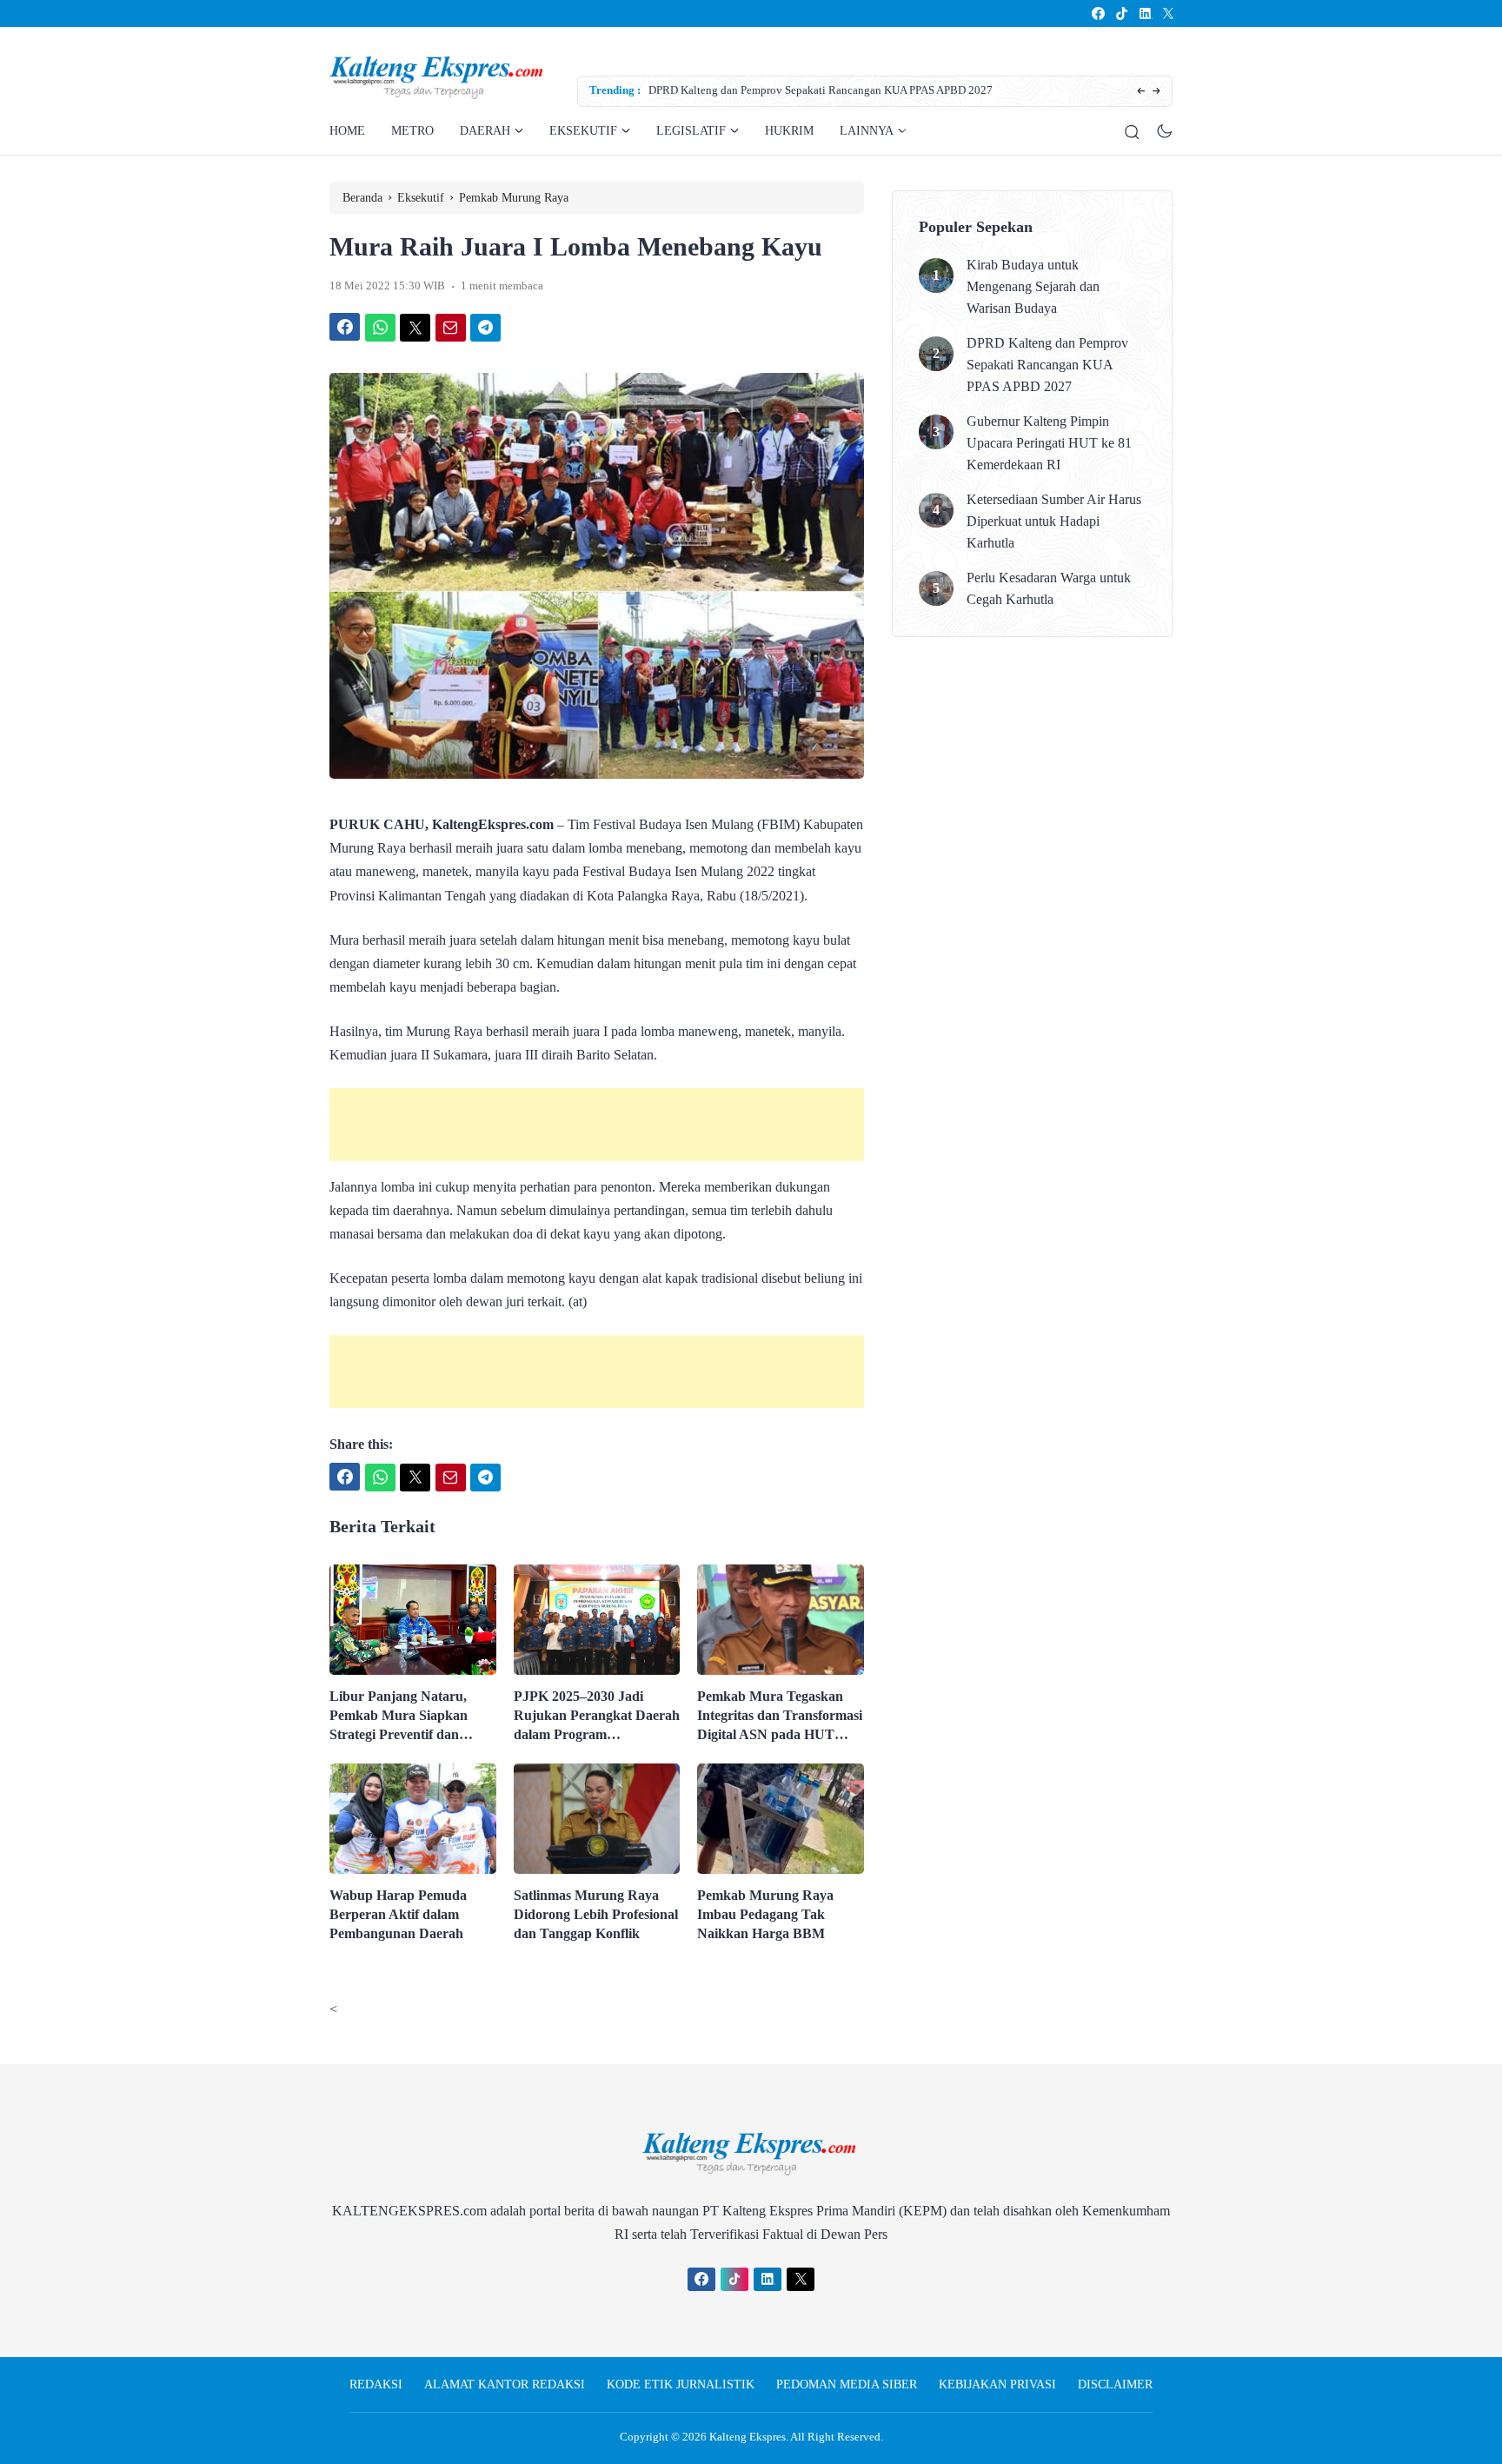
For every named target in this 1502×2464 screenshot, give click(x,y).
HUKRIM (789, 131)
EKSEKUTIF (583, 131)
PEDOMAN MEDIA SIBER (847, 2384)
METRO (412, 131)
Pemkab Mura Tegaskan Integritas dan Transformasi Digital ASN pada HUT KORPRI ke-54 (780, 1717)
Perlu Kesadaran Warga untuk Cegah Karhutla (1049, 588)
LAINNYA (867, 131)
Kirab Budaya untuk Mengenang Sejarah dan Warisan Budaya (1033, 286)
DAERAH (485, 131)
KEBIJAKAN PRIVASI (997, 2384)
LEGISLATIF (691, 131)
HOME (347, 131)
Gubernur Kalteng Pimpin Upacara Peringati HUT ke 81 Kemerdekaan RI (1049, 443)
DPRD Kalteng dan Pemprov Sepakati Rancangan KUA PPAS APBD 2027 (821, 90)
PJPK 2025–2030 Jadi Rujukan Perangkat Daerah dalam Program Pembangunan (597, 1717)
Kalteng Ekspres (748, 2437)
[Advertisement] (597, 1125)
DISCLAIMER (1115, 2384)
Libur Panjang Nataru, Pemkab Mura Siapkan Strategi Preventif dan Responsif (399, 1717)
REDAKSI (376, 2384)
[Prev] (1141, 92)
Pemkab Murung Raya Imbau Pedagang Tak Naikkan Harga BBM (765, 1914)
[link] (1097, 13)
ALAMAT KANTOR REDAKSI (505, 2384)
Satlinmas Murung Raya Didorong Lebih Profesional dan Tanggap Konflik (596, 1914)
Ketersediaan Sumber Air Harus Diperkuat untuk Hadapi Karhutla (1054, 521)
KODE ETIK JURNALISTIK (681, 2384)
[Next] (1156, 92)
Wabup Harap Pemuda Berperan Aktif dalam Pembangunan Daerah (398, 1914)
